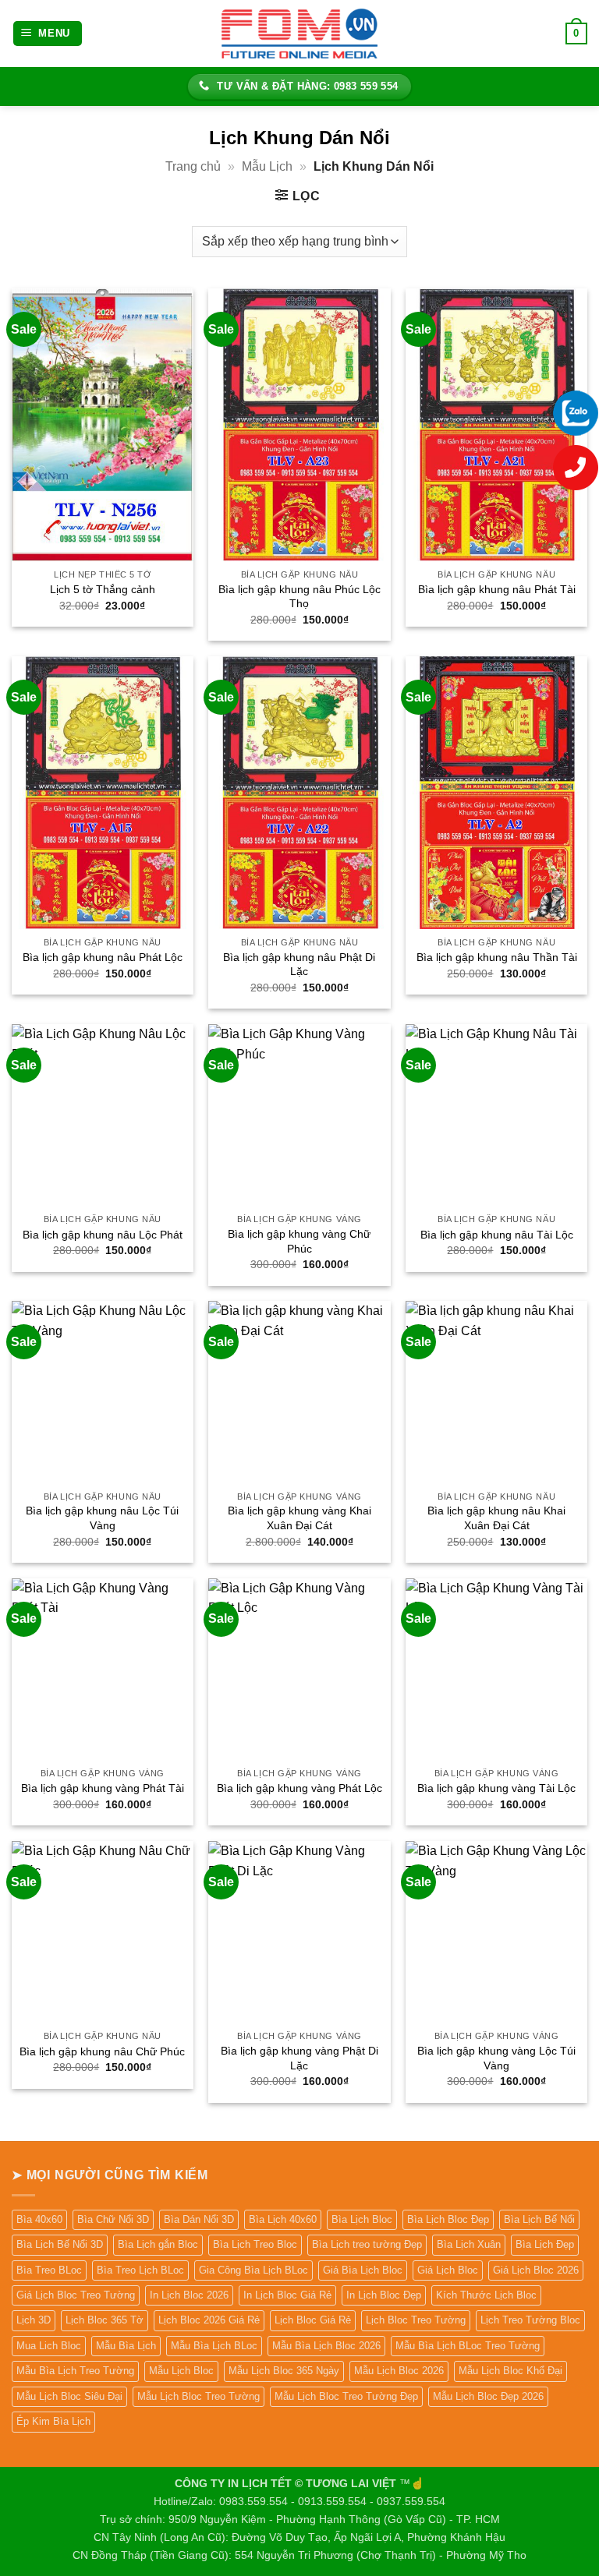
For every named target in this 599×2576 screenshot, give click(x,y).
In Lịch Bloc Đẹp (384, 2295)
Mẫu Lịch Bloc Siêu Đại (69, 2396)
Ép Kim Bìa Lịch (53, 2421)
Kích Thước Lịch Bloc (486, 2295)
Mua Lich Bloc (49, 2346)
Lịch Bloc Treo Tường (416, 2320)
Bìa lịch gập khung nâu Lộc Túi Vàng (102, 1518)
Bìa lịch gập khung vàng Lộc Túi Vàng (496, 2058)
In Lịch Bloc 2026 (189, 2295)
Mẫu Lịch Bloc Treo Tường (198, 2396)
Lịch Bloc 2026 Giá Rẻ (209, 2320)
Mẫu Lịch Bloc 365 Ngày (284, 2371)
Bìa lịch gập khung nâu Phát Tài (497, 589)
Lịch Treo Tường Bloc (530, 2320)
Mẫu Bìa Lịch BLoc (214, 2346)
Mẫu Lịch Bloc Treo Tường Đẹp (346, 2396)
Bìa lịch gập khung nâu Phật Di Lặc (299, 965)
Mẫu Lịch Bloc (181, 2371)
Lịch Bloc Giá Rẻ (313, 2320)
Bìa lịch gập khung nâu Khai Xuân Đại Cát (496, 1518)
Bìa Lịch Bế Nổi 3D (60, 2244)
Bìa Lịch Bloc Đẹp (448, 2219)
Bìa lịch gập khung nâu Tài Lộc (497, 1235)
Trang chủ (193, 166)
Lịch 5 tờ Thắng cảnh (103, 589)
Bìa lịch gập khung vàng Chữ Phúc (299, 1241)
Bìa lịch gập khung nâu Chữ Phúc (102, 2051)
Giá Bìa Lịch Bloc (363, 2270)
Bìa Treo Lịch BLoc (140, 2270)
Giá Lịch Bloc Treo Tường (76, 2295)
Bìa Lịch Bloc (362, 2219)
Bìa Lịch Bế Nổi (539, 2219)
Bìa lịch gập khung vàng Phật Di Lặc (299, 2058)
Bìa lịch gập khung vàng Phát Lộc (299, 1788)
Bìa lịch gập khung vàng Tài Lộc (496, 1788)
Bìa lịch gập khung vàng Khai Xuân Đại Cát (299, 1518)
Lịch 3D (34, 2320)
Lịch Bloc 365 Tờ (105, 2320)
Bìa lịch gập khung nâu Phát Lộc (103, 957)
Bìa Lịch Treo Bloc (255, 2244)
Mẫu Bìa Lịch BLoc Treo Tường (468, 2346)
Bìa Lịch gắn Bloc (158, 2244)
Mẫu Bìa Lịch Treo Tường (75, 2371)
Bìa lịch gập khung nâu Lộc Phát (103, 1235)
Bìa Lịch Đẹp (545, 2244)
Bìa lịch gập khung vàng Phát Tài (103, 1788)
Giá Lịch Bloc (448, 2270)
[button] (48, 34)
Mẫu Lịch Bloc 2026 (399, 2371)
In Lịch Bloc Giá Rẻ (287, 2295)
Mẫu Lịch (267, 166)
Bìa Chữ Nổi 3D (113, 2219)
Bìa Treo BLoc (49, 2270)
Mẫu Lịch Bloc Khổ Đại (510, 2371)
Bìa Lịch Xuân (469, 2244)
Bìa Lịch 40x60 (283, 2219)
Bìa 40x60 (39, 2219)
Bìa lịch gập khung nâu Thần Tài (497, 957)
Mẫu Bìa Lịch (126, 2346)
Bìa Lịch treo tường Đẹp (367, 2244)
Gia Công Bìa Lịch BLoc (253, 2270)
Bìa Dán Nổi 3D (199, 2219)
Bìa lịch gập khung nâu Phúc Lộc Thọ (299, 597)
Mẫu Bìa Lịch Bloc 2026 (326, 2346)
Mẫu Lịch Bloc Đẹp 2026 (488, 2396)
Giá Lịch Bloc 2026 (536, 2270)
